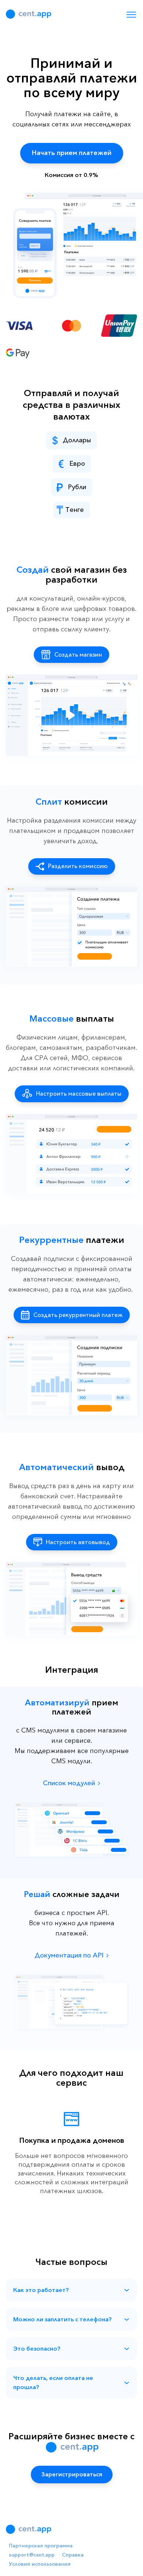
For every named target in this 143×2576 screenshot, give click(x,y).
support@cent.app (32, 2555)
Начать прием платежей (72, 153)
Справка (73, 2555)
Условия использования (40, 2564)
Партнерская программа (41, 2546)
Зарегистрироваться (72, 2474)
